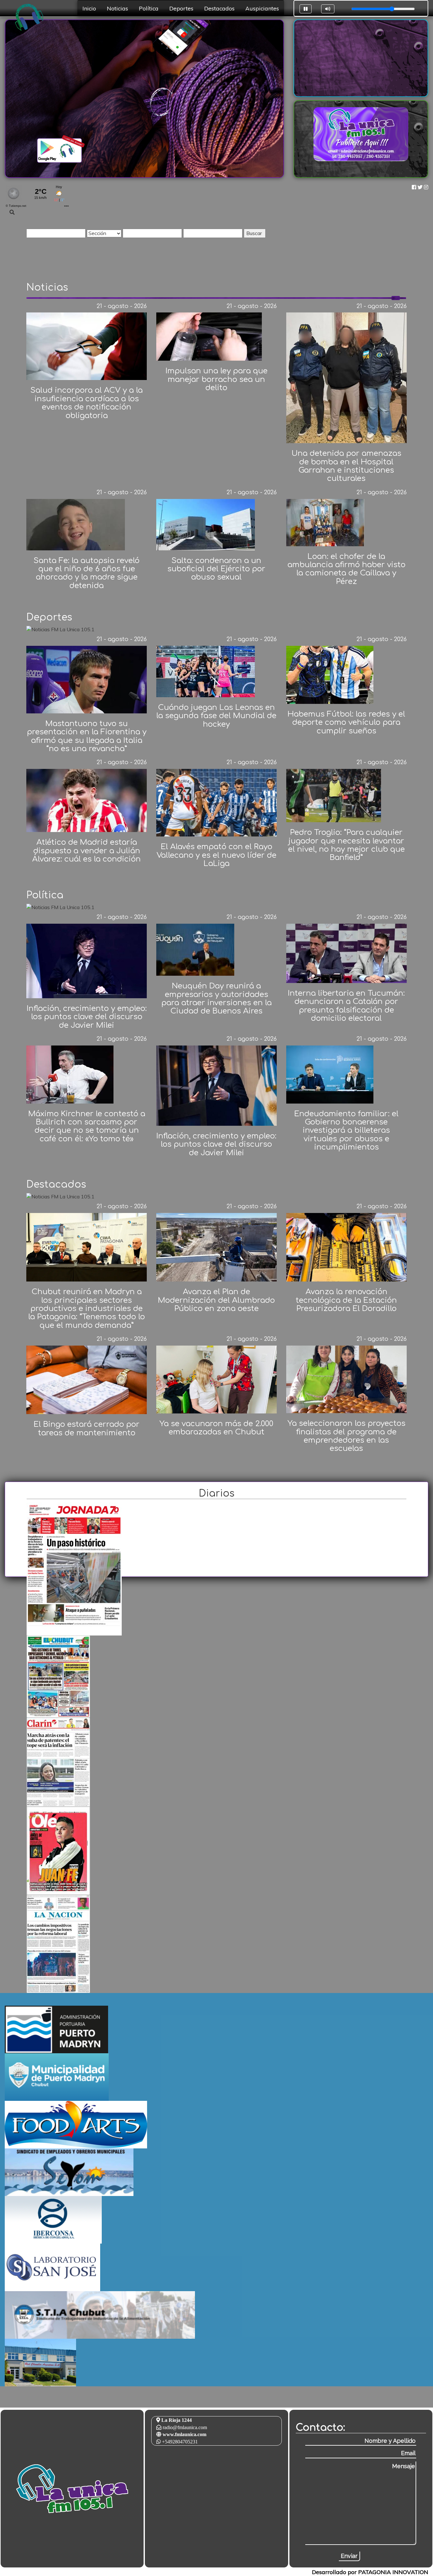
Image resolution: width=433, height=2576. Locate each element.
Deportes (181, 8)
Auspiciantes (262, 8)
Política (149, 8)
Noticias (117, 8)
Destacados (219, 8)
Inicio (89, 8)
